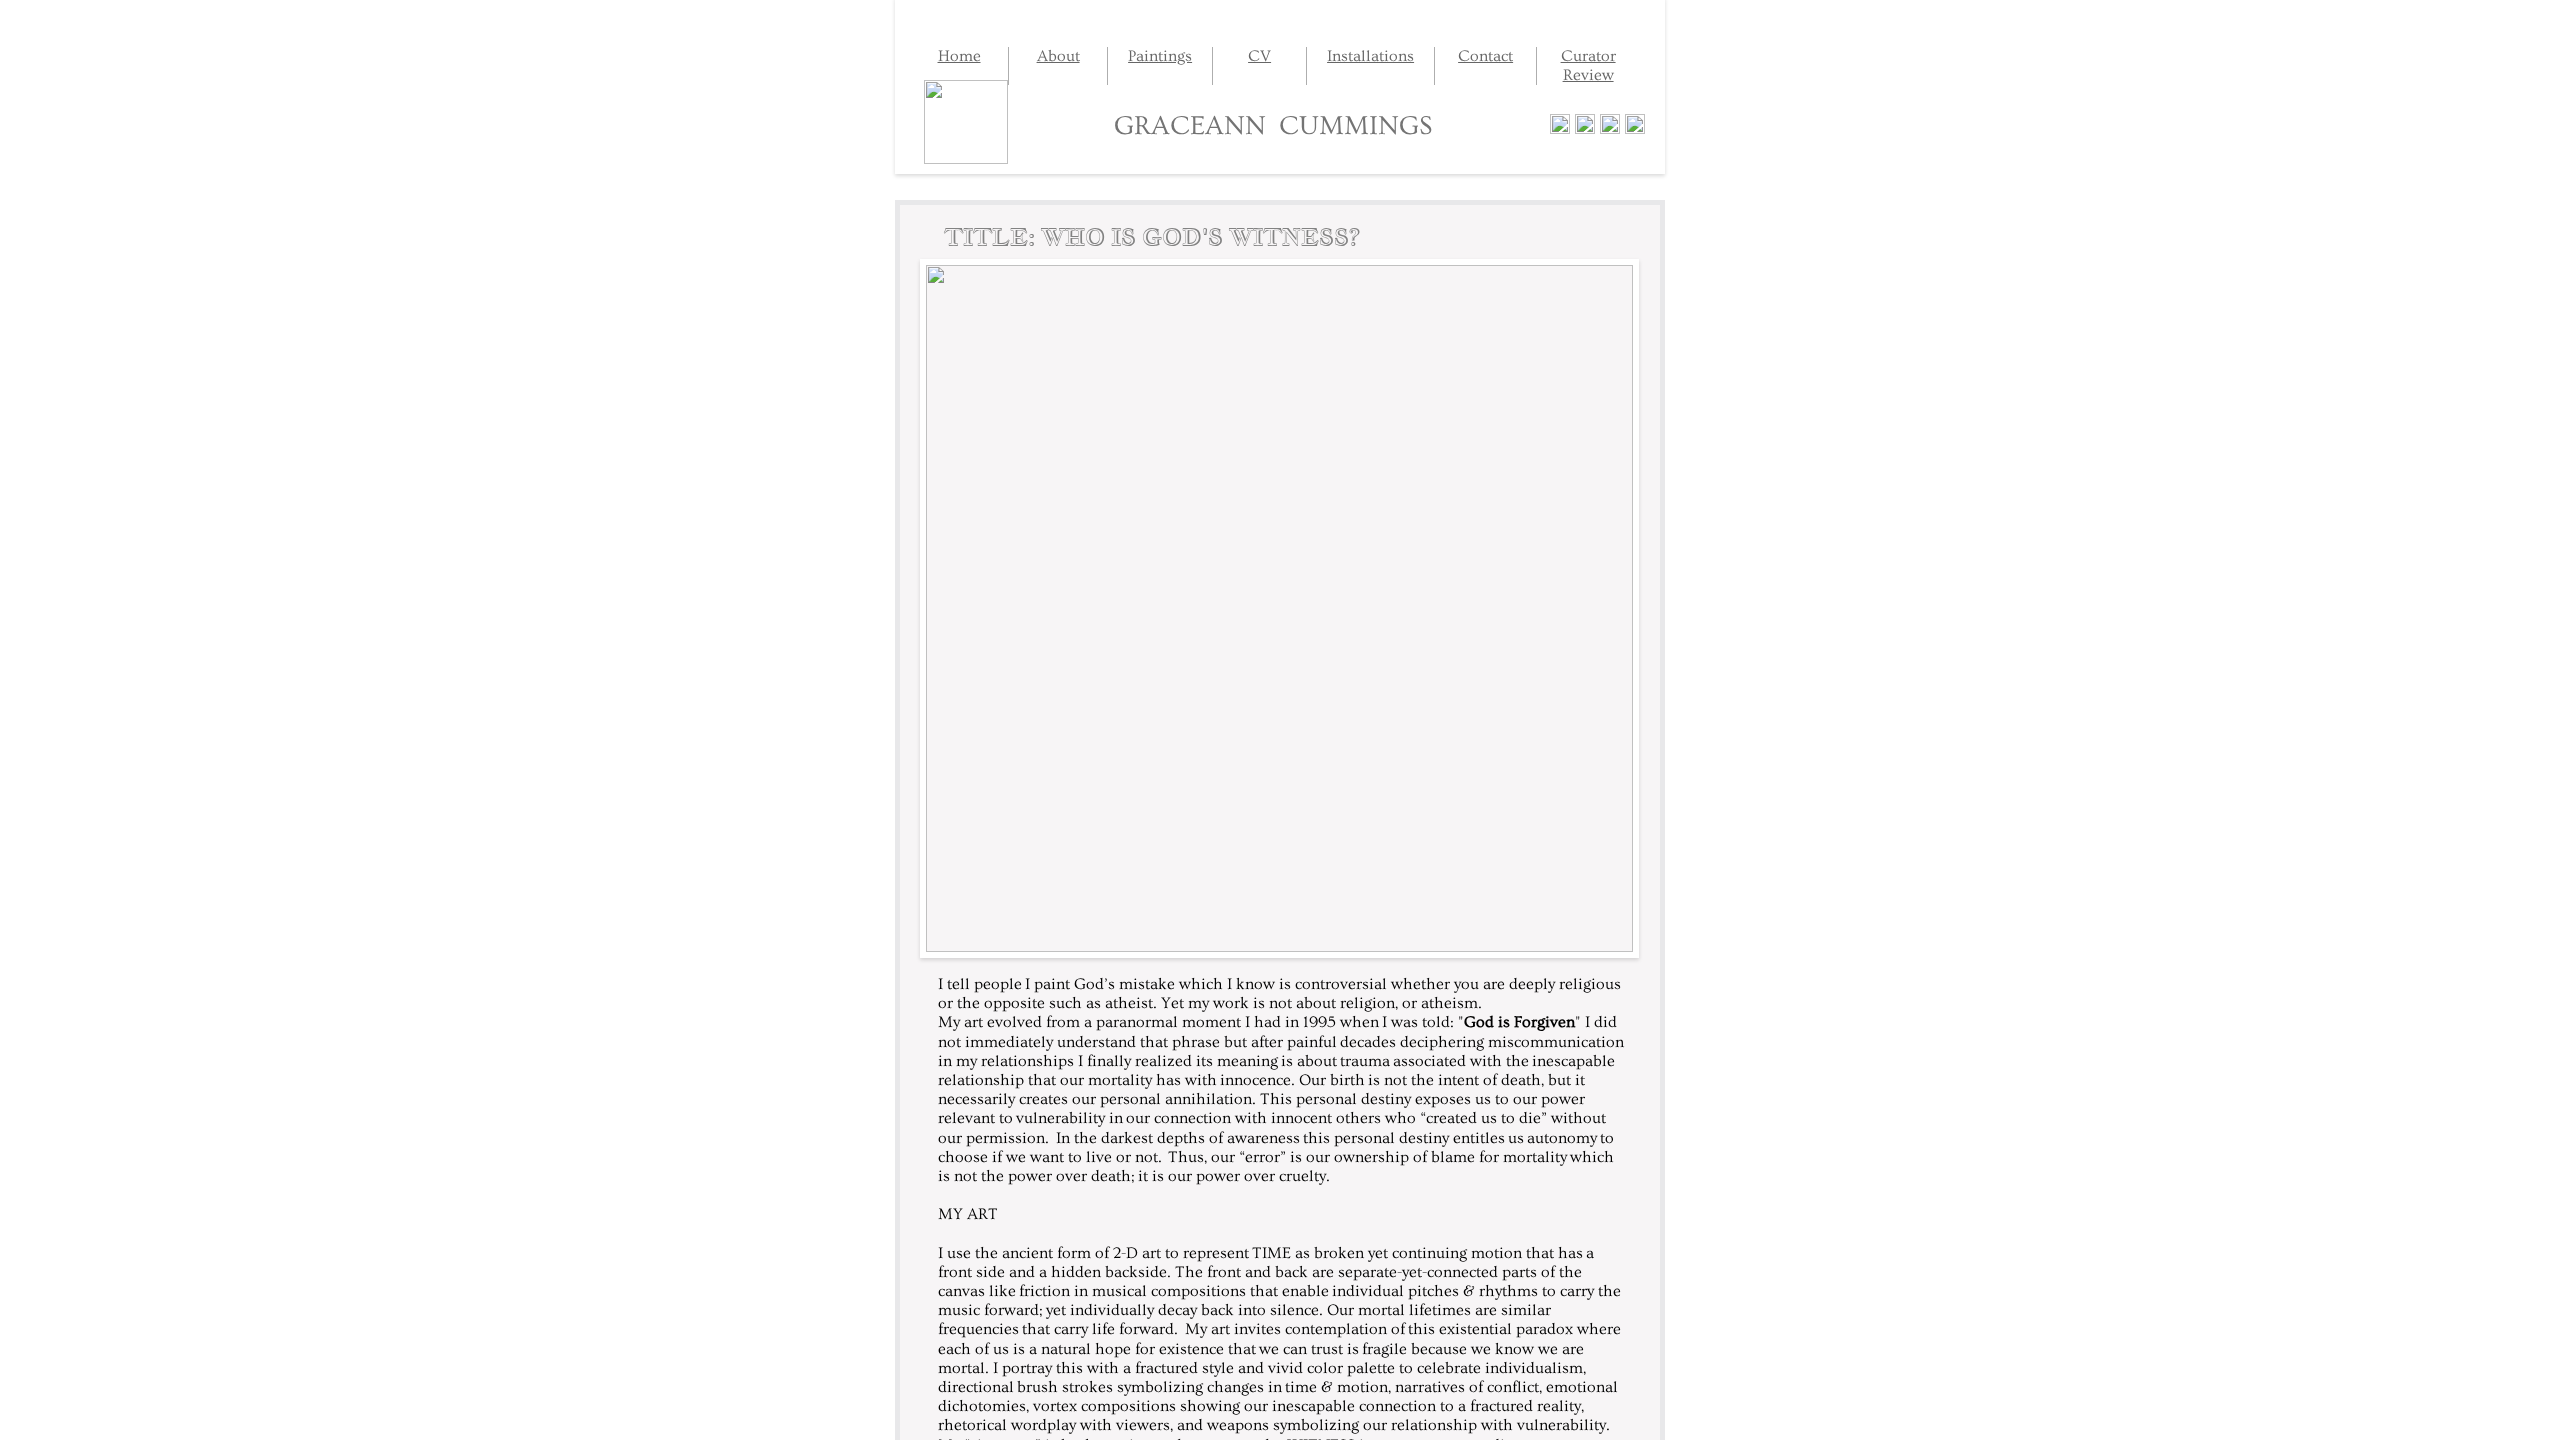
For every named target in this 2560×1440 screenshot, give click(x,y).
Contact (1485, 56)
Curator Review (1588, 65)
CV (1259, 56)
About (1058, 56)
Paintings (1160, 56)
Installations (1370, 56)
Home (959, 56)
